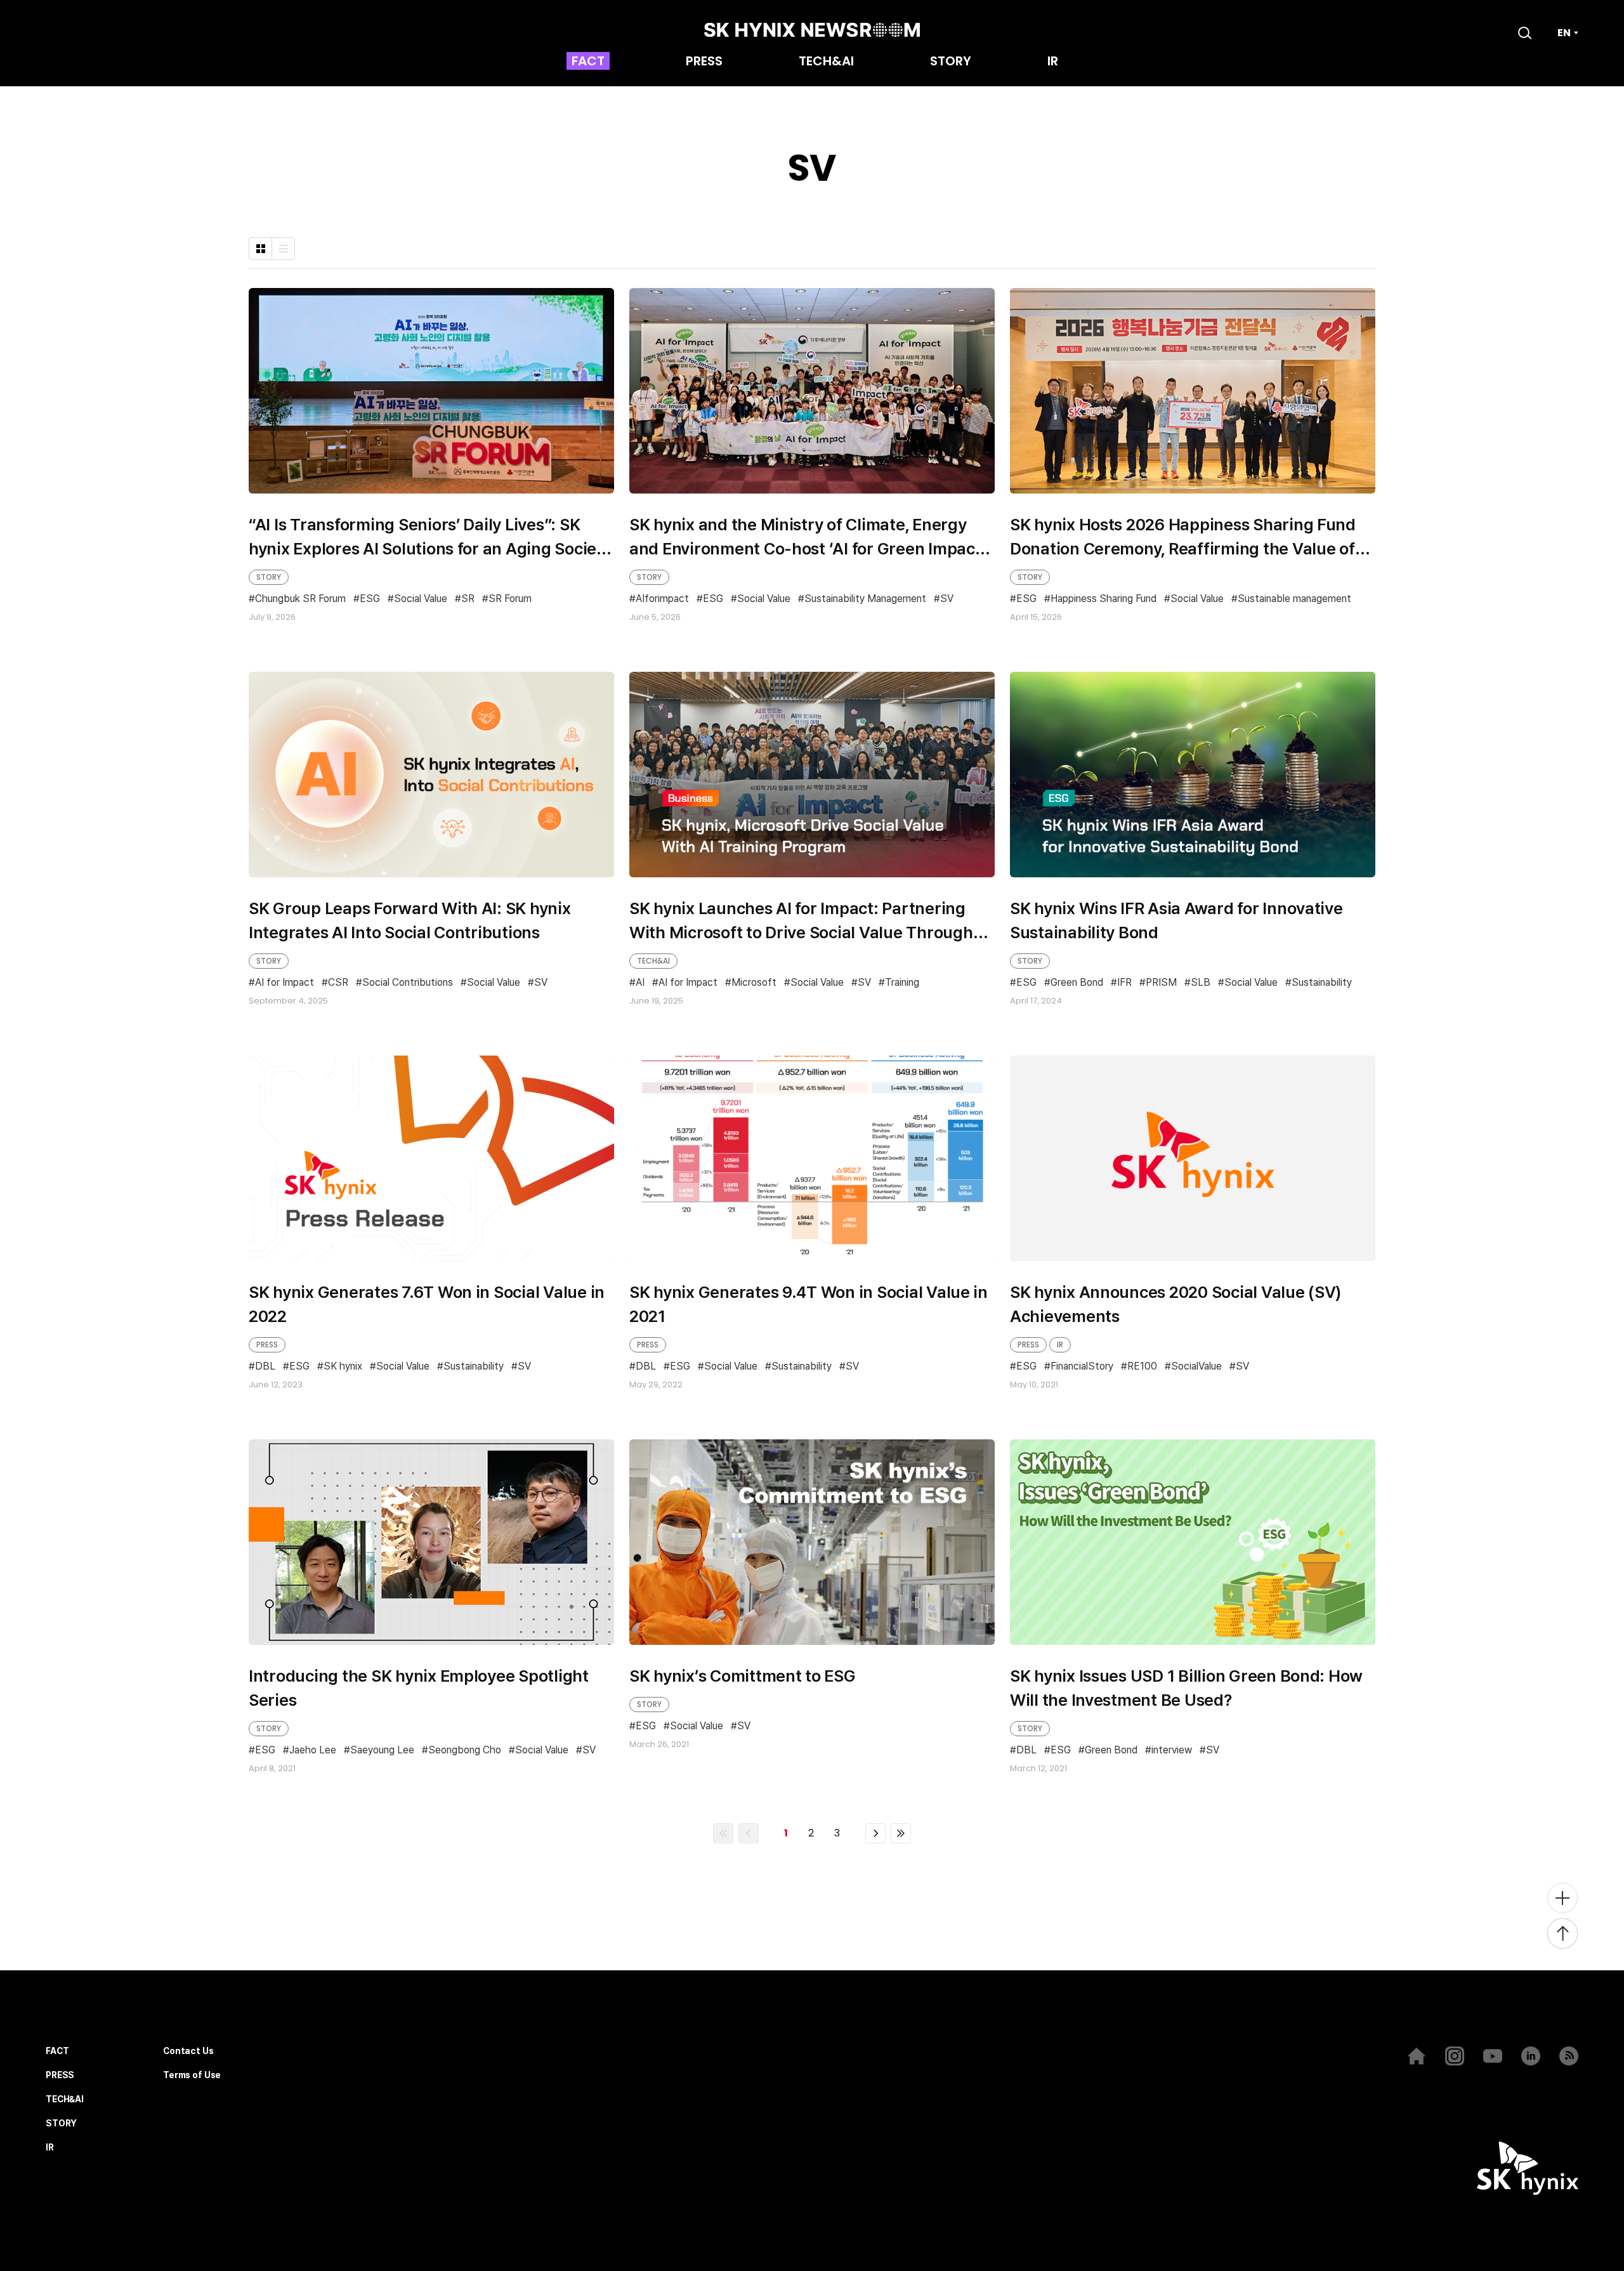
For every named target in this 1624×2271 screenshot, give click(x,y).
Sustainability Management (865, 599)
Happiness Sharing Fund (1103, 599)
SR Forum (510, 599)
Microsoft (754, 983)
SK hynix (343, 1367)
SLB (1201, 983)
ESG (370, 599)
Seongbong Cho (465, 1751)
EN (1564, 33)
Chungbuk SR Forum (300, 599)
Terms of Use (192, 2075)
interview (1172, 1751)
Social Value (421, 599)
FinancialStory (1082, 1367)
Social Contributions (408, 983)
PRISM (1161, 983)
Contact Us (188, 2051)
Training (902, 983)
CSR (338, 983)
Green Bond (1077, 983)
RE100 (1142, 1367)
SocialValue (1196, 1367)
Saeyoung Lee (382, 1751)
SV (947, 599)
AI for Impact (285, 983)
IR (1053, 62)
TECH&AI (826, 62)
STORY (951, 62)
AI (640, 983)
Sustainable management (1294, 599)
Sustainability (1322, 983)
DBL (265, 1367)
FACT (588, 62)
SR (468, 599)
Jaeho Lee (313, 1751)
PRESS (704, 62)
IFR (1124, 983)
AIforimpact (662, 599)
